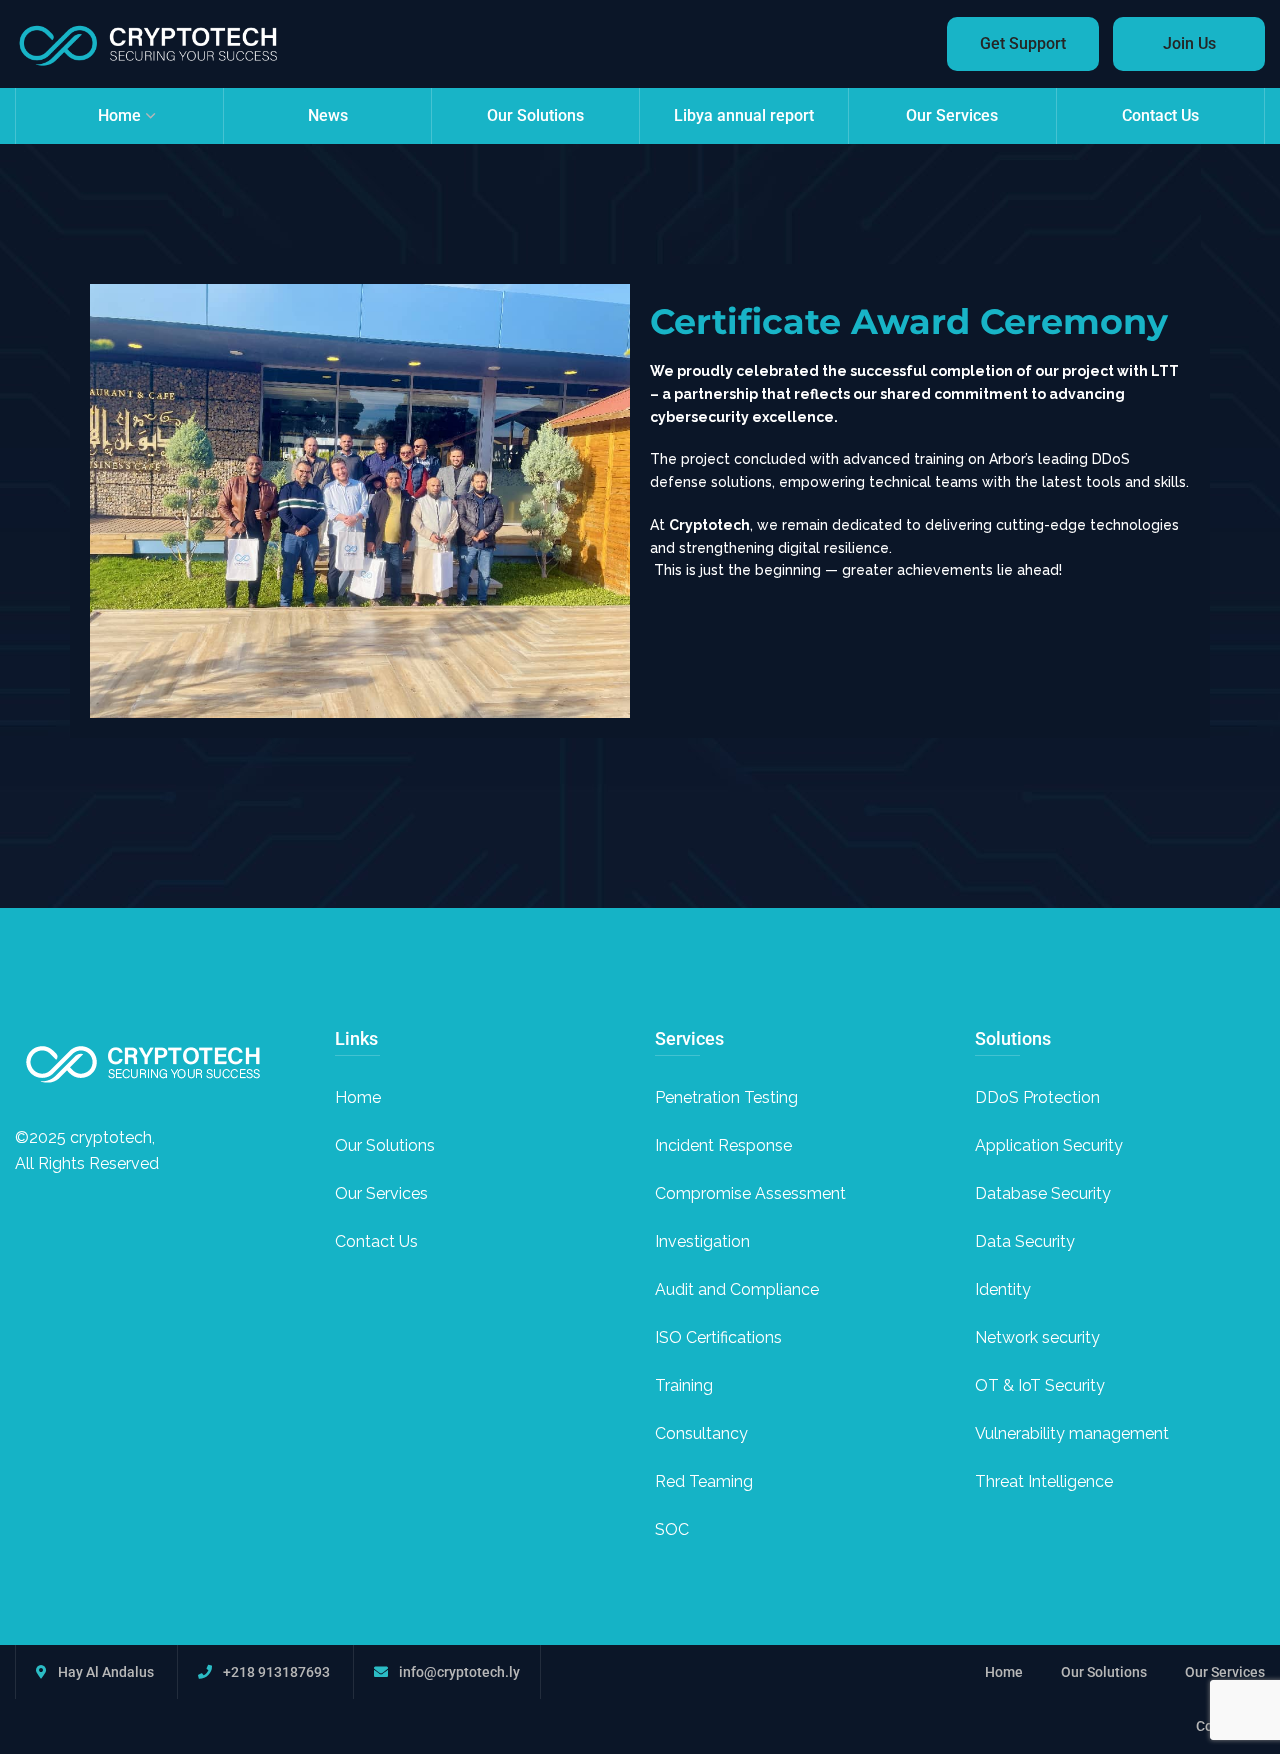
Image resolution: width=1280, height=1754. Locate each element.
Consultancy (701, 1433)
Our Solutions (535, 115)
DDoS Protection (1037, 1097)
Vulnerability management (1072, 1433)
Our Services (952, 115)
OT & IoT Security (1040, 1385)
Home (119, 115)
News (328, 115)
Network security (1037, 1337)
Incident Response (723, 1145)
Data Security (1025, 1241)
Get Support (1023, 43)
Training (684, 1385)
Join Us (1189, 43)
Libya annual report (744, 115)
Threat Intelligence (1044, 1481)
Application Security (1049, 1145)
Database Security (1043, 1193)
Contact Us (1160, 115)
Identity (1003, 1289)
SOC (672, 1529)
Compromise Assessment (750, 1193)
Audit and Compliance (737, 1289)
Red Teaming (704, 1481)
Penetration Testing (726, 1097)
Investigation (702, 1241)
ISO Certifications (718, 1337)
